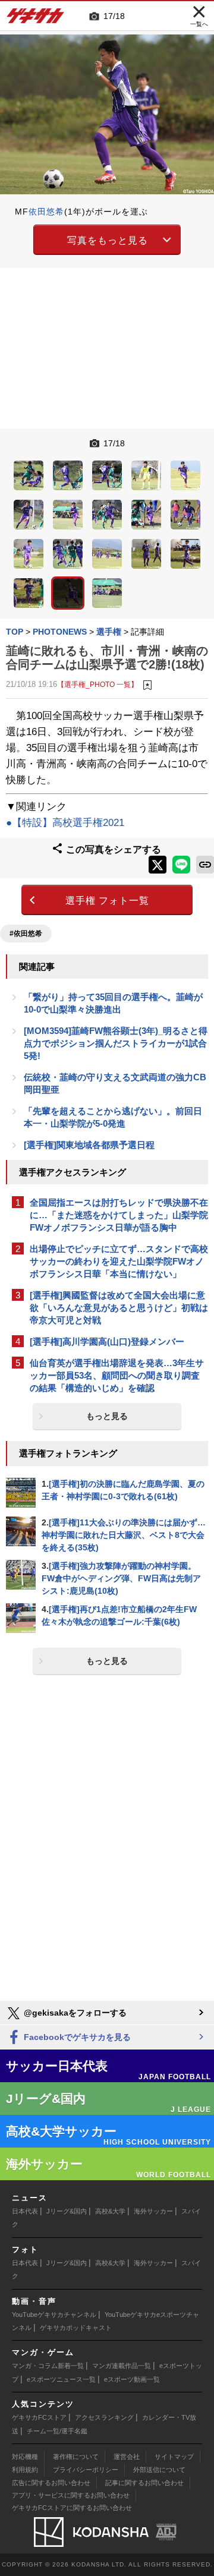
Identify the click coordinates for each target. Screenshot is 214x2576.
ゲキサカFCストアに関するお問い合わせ (72, 2508)
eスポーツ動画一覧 (132, 2379)
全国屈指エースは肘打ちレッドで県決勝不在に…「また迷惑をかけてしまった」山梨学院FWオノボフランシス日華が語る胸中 (119, 1215)
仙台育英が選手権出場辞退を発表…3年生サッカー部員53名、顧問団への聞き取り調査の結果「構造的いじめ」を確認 (117, 1375)
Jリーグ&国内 (67, 2211)
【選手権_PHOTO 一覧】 (97, 684)
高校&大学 (110, 2211)
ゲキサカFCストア (39, 2417)
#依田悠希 (26, 934)
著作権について (76, 2457)
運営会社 (127, 2457)
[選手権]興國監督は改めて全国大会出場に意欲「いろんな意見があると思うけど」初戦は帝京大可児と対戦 (119, 1308)
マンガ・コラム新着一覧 (48, 2366)
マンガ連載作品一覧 (122, 2366)
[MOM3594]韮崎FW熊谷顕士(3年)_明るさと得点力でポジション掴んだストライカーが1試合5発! (116, 1043)
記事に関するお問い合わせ (144, 2483)
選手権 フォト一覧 (107, 901)
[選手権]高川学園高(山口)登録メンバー (107, 1341)
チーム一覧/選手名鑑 (57, 2431)
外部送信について (159, 2470)
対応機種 (25, 2457)
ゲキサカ (36, 19)
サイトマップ (174, 2457)
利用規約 (25, 2470)
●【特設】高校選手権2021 (65, 823)
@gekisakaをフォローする (74, 2013)
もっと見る (107, 1416)
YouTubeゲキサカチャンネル (54, 2315)
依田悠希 (46, 212)
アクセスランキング (104, 2417)
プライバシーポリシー (86, 2470)
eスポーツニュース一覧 (61, 2379)
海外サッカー (153, 2211)
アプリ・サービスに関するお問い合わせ (71, 2495)
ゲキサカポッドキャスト (76, 2328)
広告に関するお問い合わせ (51, 2483)
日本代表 (25, 2211)
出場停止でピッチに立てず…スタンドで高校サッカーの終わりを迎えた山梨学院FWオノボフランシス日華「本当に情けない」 (119, 1261)
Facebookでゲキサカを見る (76, 2037)
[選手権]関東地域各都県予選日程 (89, 1145)
